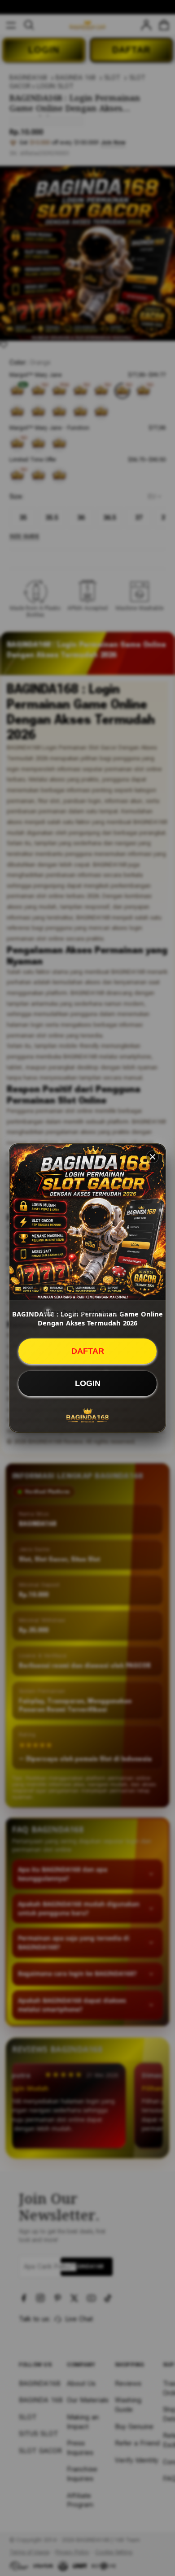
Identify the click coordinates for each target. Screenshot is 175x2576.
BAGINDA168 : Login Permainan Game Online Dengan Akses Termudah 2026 (87, 1318)
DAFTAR (88, 1351)
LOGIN (88, 1383)
